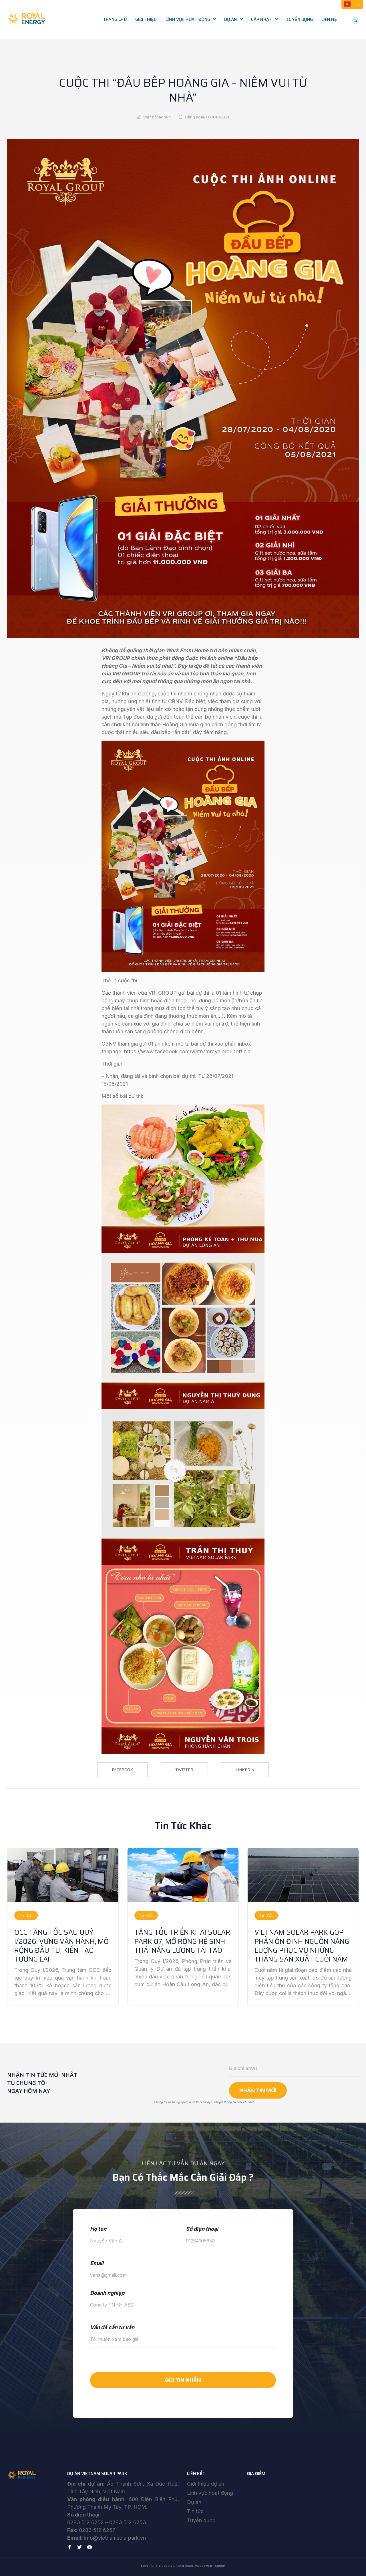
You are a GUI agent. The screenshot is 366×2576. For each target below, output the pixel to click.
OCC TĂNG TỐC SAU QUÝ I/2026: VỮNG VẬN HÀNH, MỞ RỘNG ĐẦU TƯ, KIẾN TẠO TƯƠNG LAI (61, 1946)
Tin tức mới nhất (272, 31)
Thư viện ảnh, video (275, 43)
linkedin (245, 1770)
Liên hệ (329, 19)
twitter (184, 1770)
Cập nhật (261, 19)
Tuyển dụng (300, 19)
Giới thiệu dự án (206, 2484)
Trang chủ (115, 19)
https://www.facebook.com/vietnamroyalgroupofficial (188, 1051)
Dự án (231, 19)
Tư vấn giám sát (186, 55)
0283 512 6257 (97, 2530)
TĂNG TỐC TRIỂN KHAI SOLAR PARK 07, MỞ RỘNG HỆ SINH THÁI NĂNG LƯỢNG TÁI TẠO (182, 1941)
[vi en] (352, 4)
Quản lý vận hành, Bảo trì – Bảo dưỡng (193, 71)
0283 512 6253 (128, 2522)
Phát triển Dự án (187, 31)
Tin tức (195, 2511)
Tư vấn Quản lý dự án (192, 43)
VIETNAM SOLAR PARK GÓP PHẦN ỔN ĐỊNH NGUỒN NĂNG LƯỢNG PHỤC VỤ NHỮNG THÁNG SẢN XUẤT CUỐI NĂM (302, 1946)
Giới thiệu (146, 19)
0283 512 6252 (85, 2522)
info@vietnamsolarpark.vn (115, 2538)
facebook (122, 1770)
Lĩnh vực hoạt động (188, 19)
